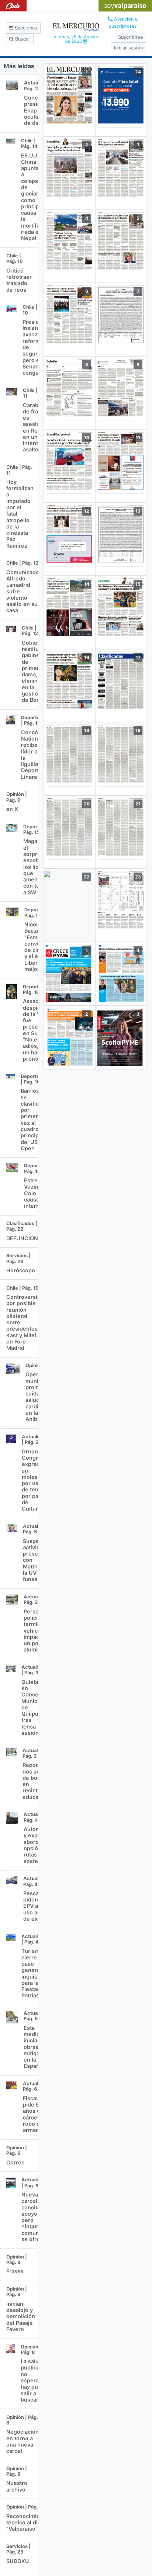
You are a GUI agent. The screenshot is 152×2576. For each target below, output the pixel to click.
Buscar (22, 39)
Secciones (25, 28)
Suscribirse (130, 37)
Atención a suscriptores (123, 22)
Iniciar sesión (128, 48)
